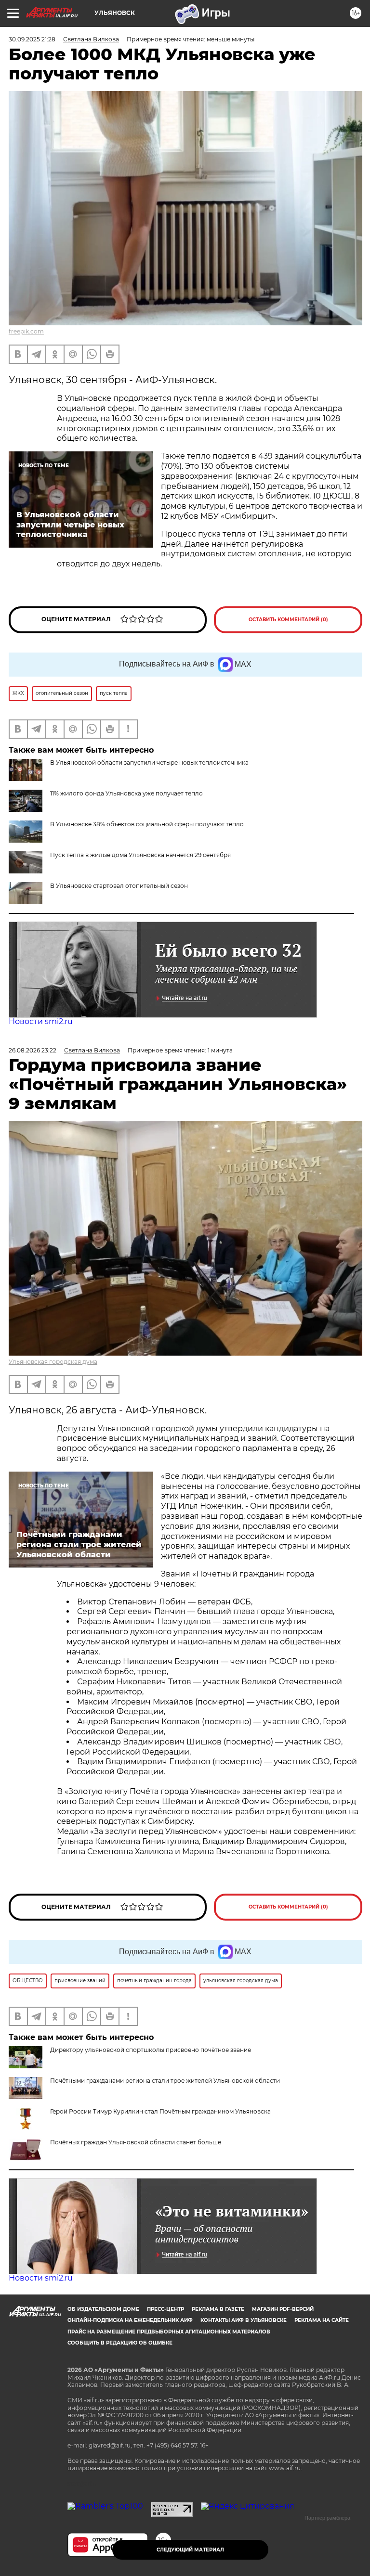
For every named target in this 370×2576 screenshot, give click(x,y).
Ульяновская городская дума (53, 1362)
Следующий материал (190, 2550)
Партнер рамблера (327, 2518)
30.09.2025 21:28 (32, 39)
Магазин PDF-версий (283, 2309)
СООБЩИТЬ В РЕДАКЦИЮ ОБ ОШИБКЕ (120, 2343)
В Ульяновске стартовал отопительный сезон (119, 886)
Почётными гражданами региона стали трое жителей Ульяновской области (165, 2081)
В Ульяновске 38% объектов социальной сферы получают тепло (147, 824)
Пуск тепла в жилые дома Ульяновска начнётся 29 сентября (140, 855)
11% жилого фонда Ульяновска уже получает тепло (126, 793)
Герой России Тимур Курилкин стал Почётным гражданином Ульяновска (160, 2111)
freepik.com (26, 331)
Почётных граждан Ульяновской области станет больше (136, 2142)
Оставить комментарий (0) (288, 620)
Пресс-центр (165, 2309)
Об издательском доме (103, 2309)
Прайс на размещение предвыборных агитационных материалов (169, 2332)
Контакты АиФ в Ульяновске (244, 2320)
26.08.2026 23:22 (33, 1050)
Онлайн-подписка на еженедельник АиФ (130, 2320)
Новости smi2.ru (41, 1021)
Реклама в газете (218, 2309)
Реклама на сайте (322, 2320)
